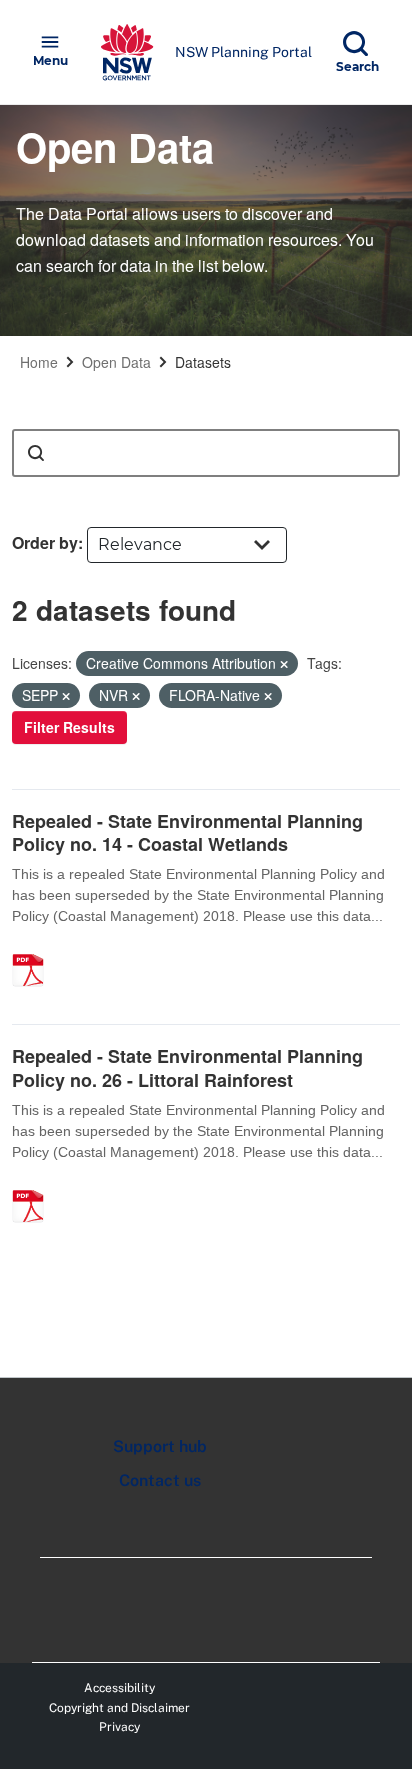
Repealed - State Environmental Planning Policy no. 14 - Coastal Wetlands (187, 832)
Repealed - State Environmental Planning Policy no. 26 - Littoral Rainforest (187, 1067)
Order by (45, 542)
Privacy (119, 1727)
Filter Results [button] (69, 727)
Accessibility (119, 1688)
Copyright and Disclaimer (119, 1708)
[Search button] (36, 453)
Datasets (203, 362)
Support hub (160, 1446)
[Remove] (284, 664)
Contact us (160, 1480)
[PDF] (35, 949)
